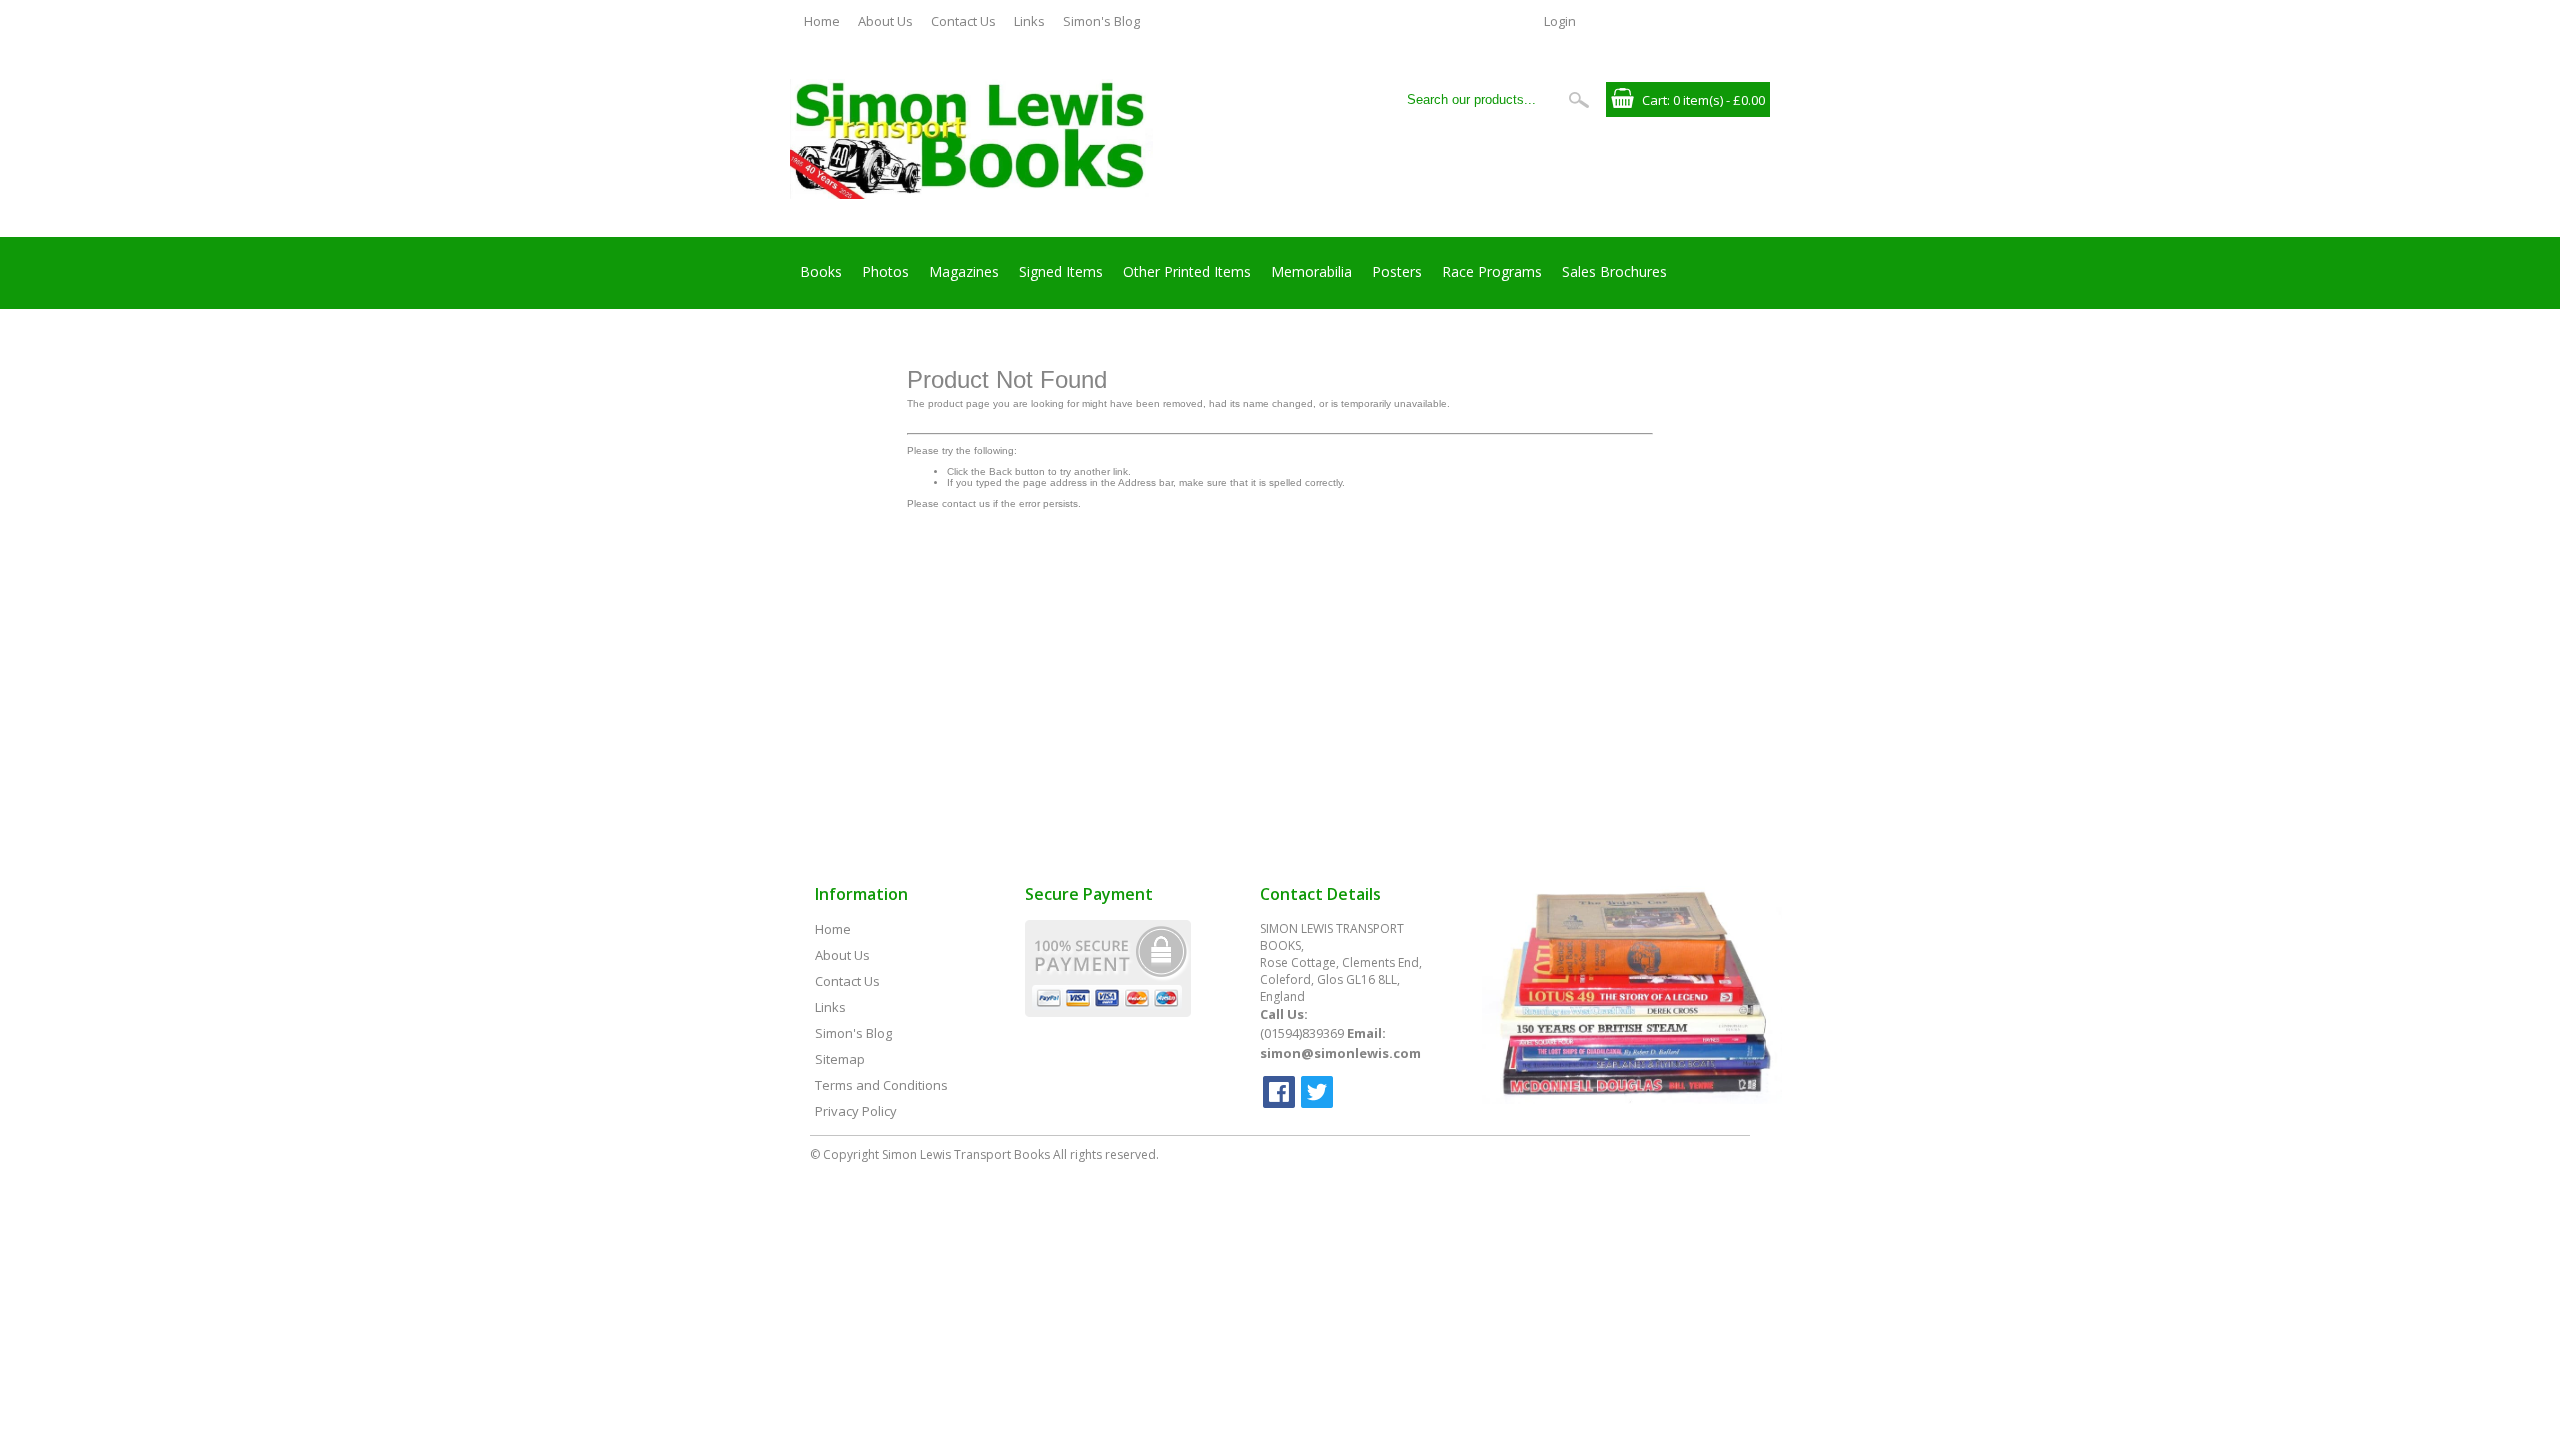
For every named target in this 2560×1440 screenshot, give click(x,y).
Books (821, 271)
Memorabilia (1311, 271)
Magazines (964, 271)
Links (1029, 21)
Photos (885, 271)
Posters (1397, 271)
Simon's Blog (1101, 21)
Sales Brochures (1614, 271)
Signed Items (1061, 271)
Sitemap (840, 1059)
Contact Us (963, 21)
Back (1000, 471)
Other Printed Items (1187, 271)
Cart (1654, 100)
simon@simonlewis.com (1340, 1053)
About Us (885, 21)
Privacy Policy (856, 1111)
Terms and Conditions (881, 1085)
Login (1560, 21)
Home (822, 21)
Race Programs (1492, 271)
